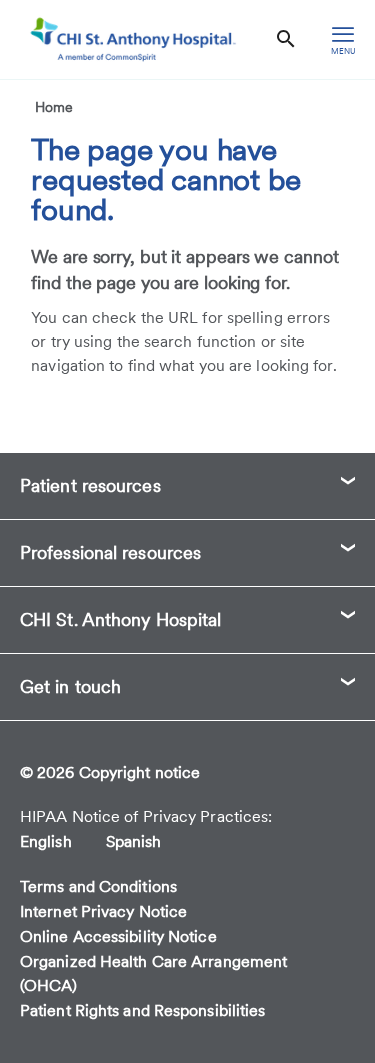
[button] (187, 486)
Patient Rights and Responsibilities (143, 1010)
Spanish (134, 841)
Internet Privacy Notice (103, 911)
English (46, 841)
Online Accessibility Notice (118, 936)
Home (54, 107)
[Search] (286, 39)
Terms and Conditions (98, 886)
